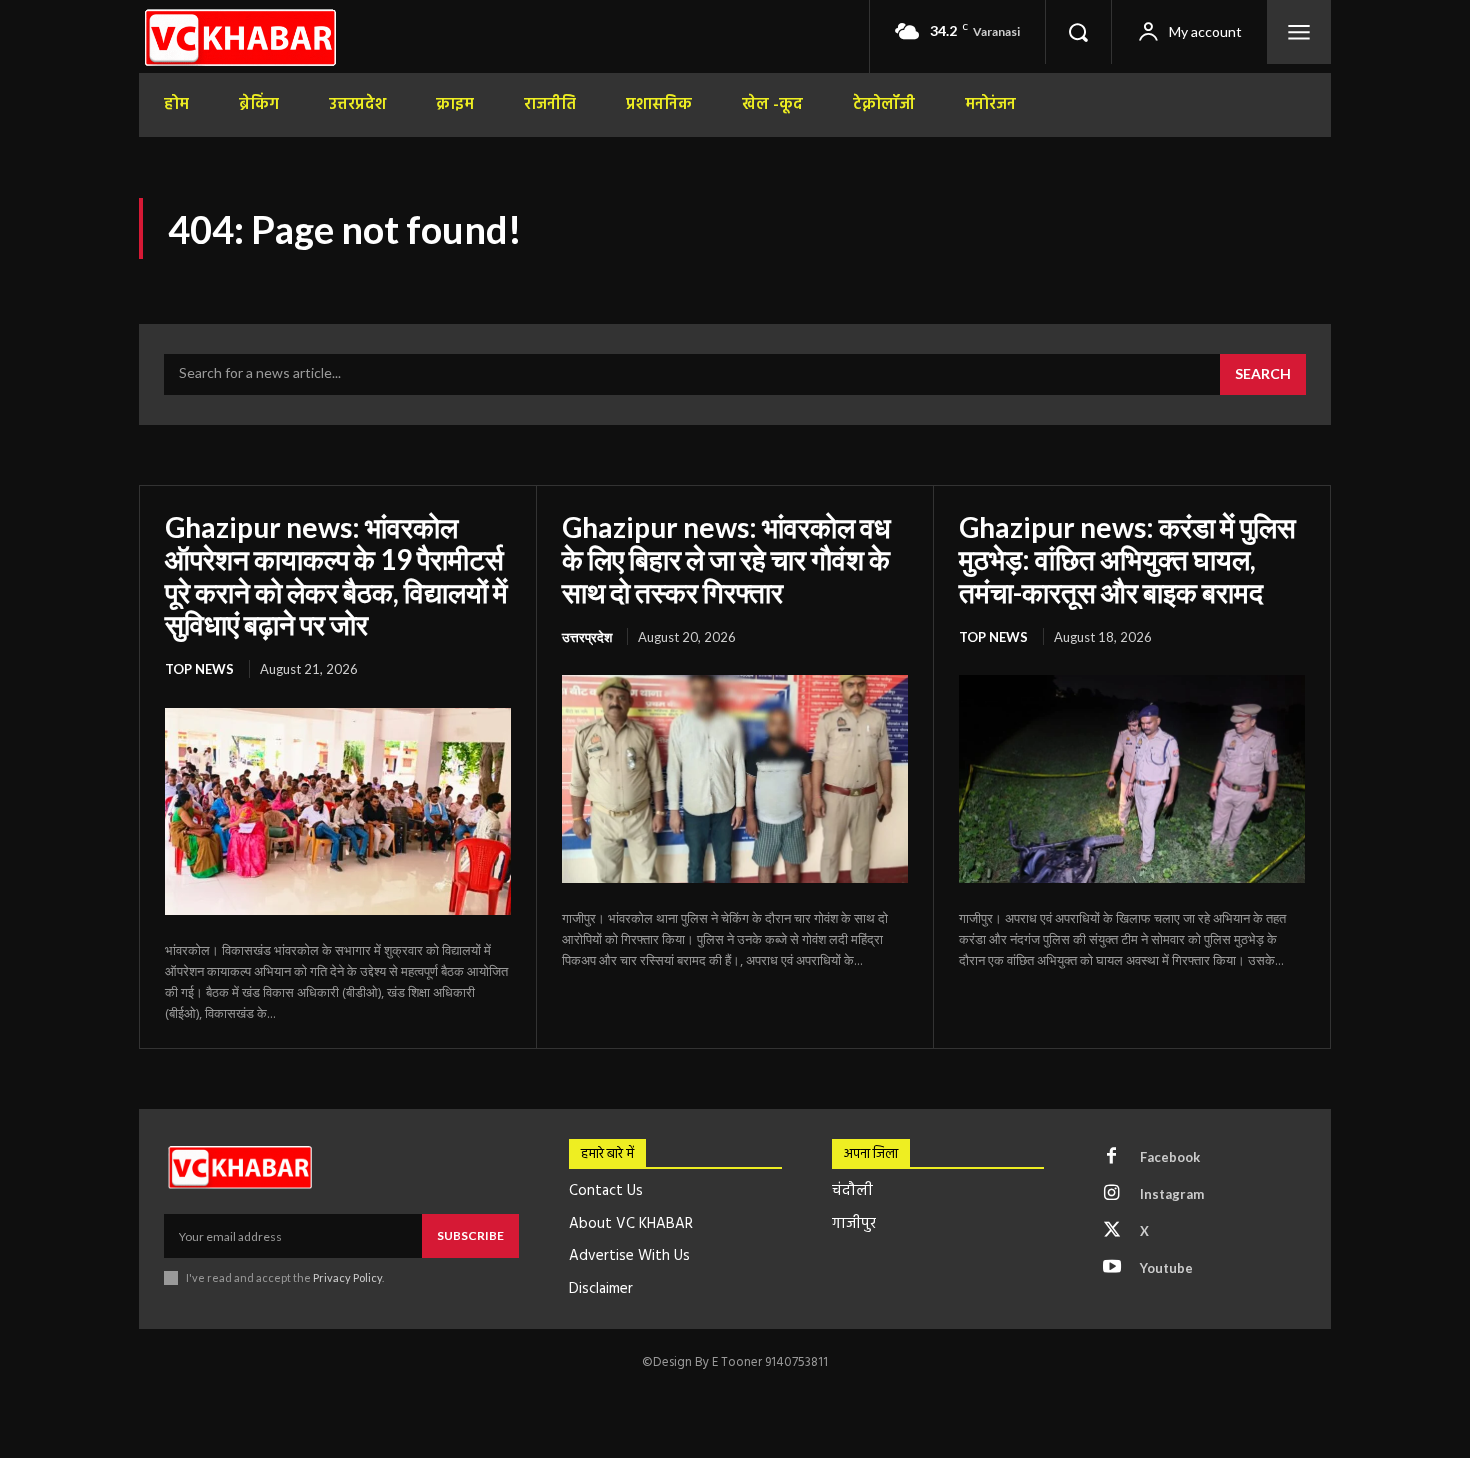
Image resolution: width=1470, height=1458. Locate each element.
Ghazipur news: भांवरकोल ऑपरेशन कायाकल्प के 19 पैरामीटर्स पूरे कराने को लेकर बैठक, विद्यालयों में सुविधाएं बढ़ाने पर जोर (336, 575)
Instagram (1172, 1194)
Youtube (1166, 1268)
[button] (1078, 32)
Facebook (1170, 1157)
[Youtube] (1112, 1268)
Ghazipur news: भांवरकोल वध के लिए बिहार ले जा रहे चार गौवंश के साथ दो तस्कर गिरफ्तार (726, 559)
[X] (1112, 1231)
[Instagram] (1112, 1194)
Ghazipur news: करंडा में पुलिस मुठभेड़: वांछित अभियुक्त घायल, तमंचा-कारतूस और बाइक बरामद (1127, 559)
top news (199, 669)
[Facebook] (1112, 1157)
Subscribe (470, 1235)
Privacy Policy (347, 1277)
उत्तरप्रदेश (587, 637)
